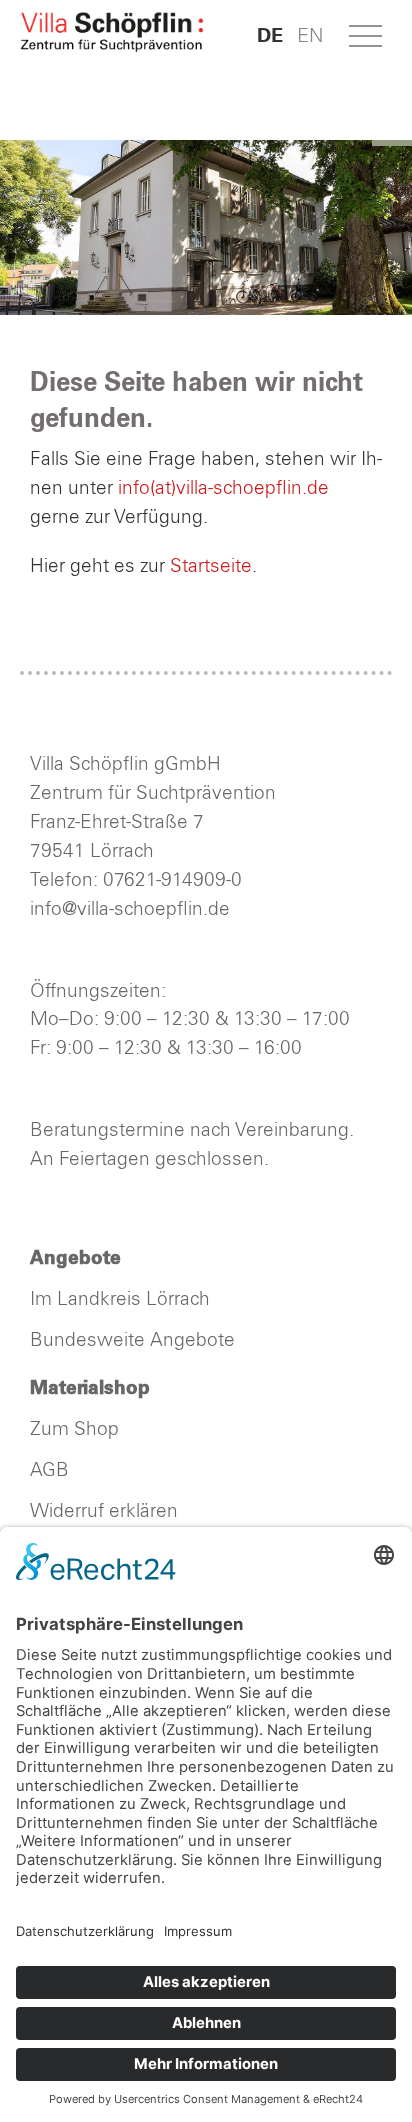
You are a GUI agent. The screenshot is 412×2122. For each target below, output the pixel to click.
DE (270, 36)
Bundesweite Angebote (132, 1340)
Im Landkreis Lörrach (120, 1299)
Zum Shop (74, 1429)
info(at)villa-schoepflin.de (223, 488)
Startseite (211, 566)
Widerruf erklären (104, 1511)
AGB (49, 1470)
